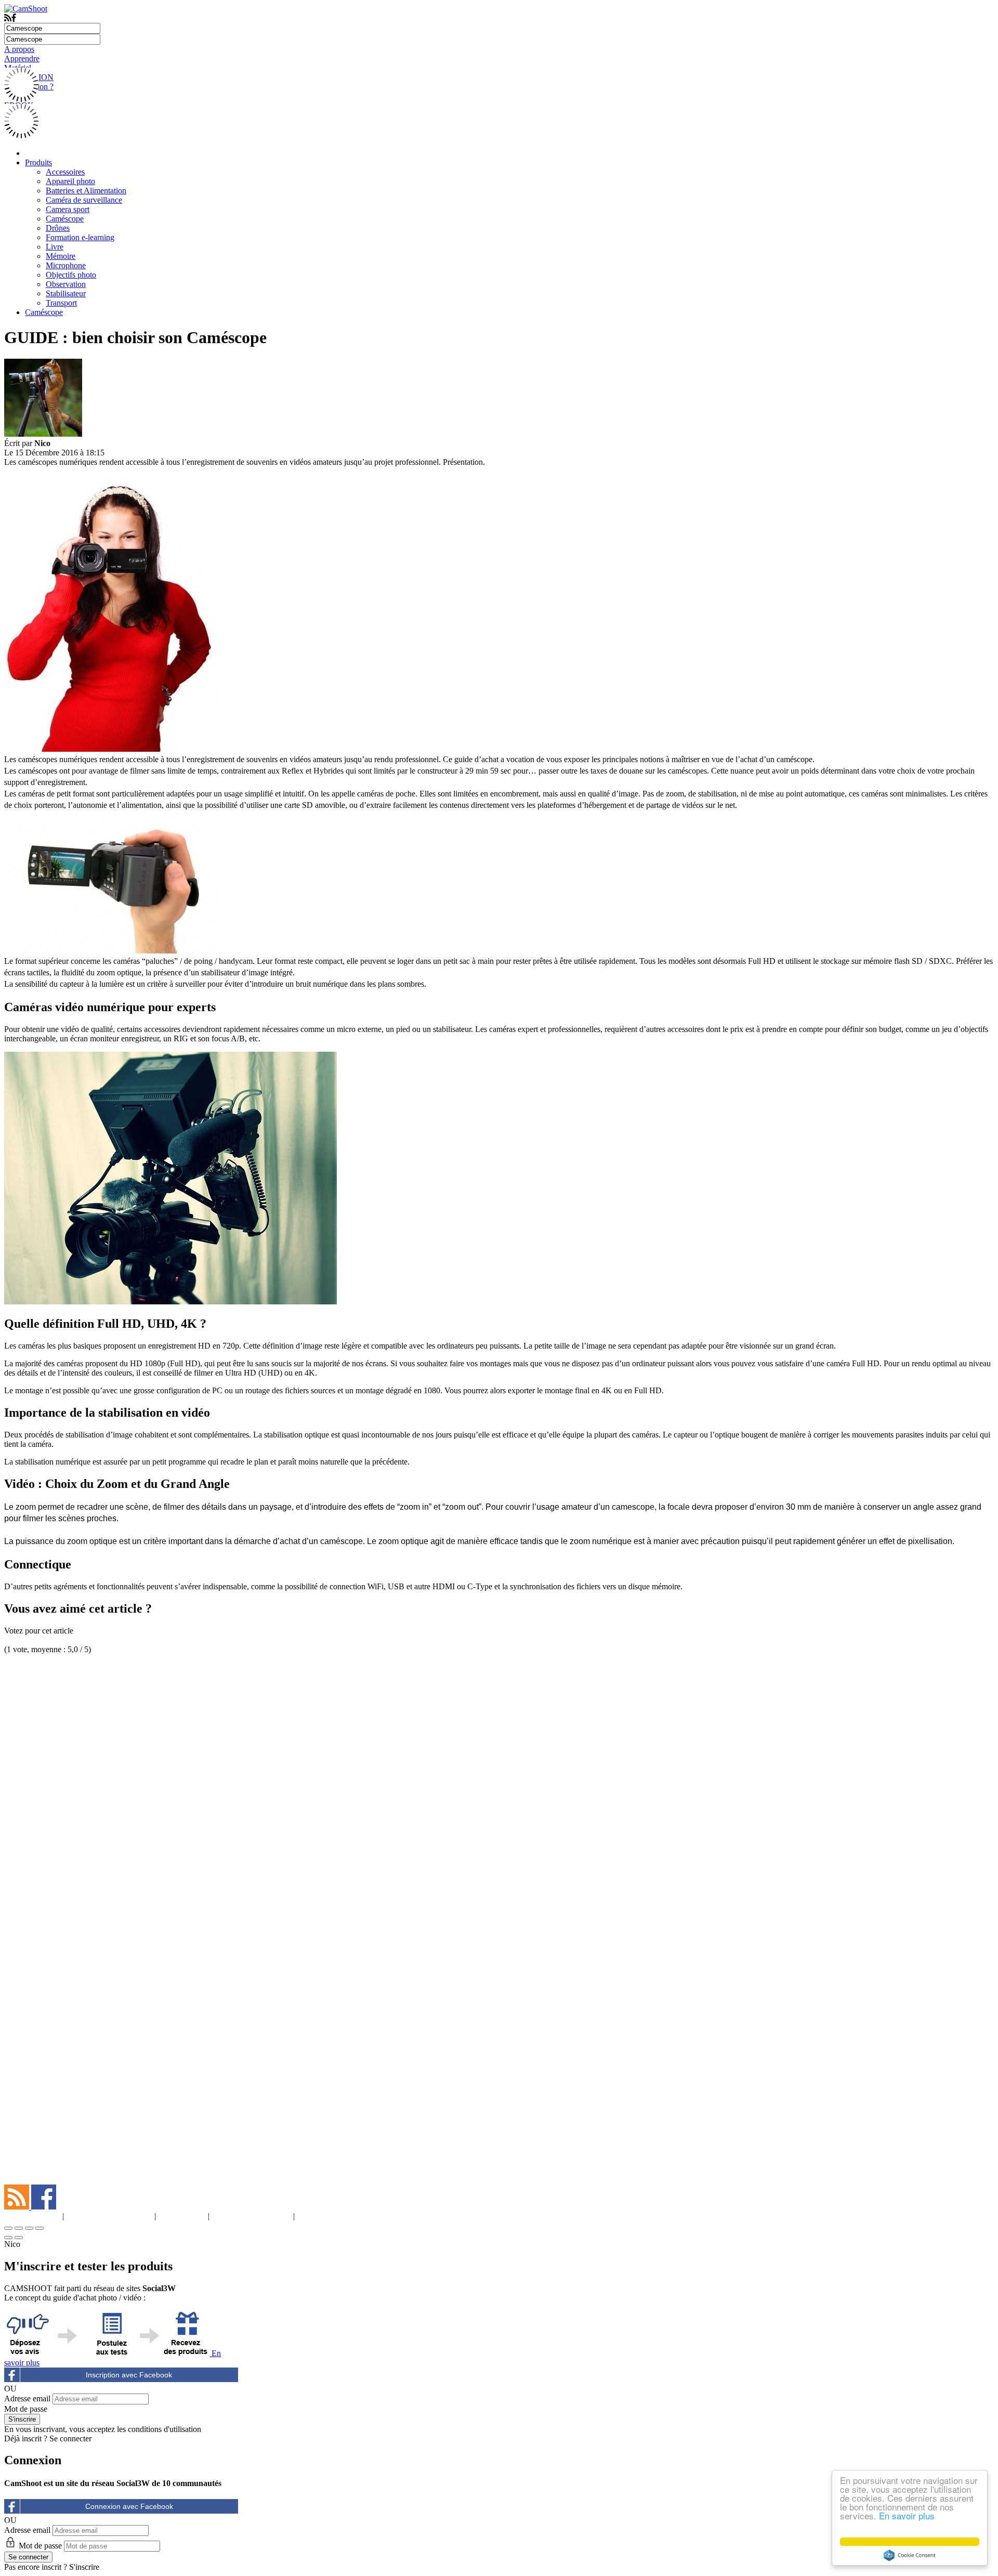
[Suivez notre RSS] (18, 2207)
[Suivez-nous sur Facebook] (44, 2207)
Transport (61, 303)
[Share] (19, 2228)
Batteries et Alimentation (86, 191)
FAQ (182, 2216)
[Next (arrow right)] (19, 2238)
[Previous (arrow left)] (8, 2238)
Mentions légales (109, 2216)
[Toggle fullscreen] (29, 2228)
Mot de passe (26, 2409)
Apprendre (22, 58)
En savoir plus (907, 2515)
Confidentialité (251, 2216)
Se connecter (70, 2438)
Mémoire (61, 256)
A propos (19, 49)
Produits (38, 162)
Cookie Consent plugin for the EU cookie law (910, 2555)
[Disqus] (499, 1784)
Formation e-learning (80, 237)
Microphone (66, 265)
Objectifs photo (71, 275)
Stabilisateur (66, 293)
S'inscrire (84, 2567)
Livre (55, 247)
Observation (66, 284)
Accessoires (65, 172)
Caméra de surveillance (84, 200)
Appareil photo (70, 181)
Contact (325, 2216)
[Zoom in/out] (40, 2228)
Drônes (58, 228)
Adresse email (27, 2398)
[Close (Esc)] (8, 2228)
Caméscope (65, 219)
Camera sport (68, 209)
